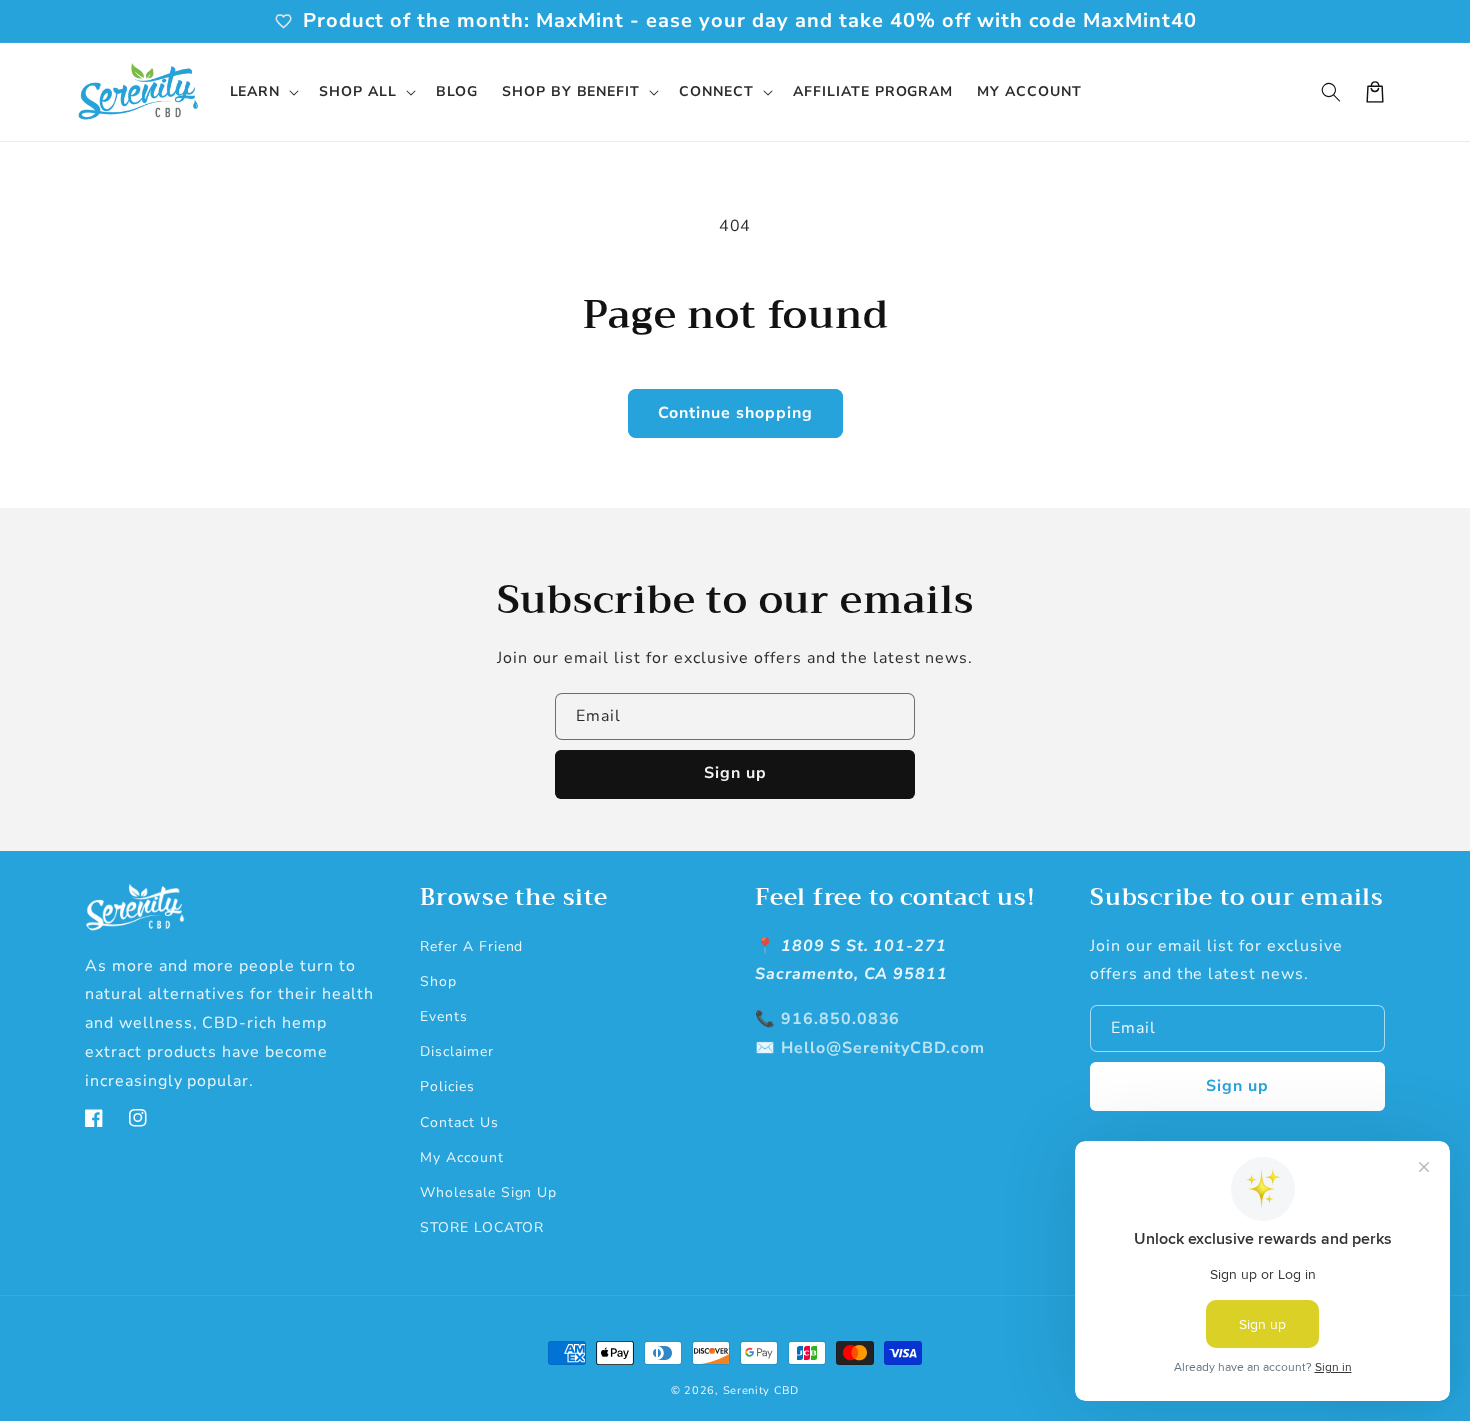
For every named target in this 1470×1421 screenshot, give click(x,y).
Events (444, 1016)
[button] (263, 92)
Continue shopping (735, 413)
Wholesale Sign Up (488, 1192)
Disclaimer (457, 1051)
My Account (462, 1157)
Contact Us (459, 1122)
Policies (447, 1086)
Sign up (735, 773)
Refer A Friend (471, 946)
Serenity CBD (761, 1390)
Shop (438, 981)
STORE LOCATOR (481, 1227)
